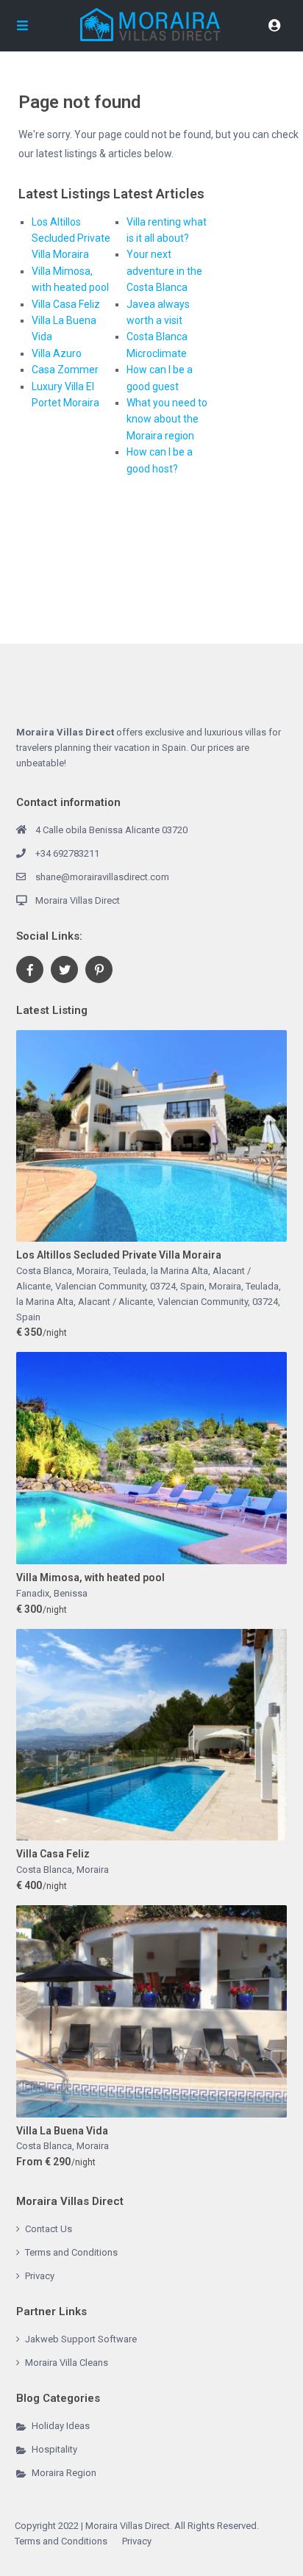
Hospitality (54, 2449)
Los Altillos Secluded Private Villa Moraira (71, 238)
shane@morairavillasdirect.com (102, 877)
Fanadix (33, 1593)
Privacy (40, 2276)
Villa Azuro (57, 353)
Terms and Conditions (71, 2252)
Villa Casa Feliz (66, 304)
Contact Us (49, 2229)
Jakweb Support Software (81, 2339)
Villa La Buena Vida (62, 2131)
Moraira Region (64, 2473)
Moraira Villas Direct (78, 900)
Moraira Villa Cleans (67, 2363)
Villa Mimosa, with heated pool (90, 1577)
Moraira (93, 1870)
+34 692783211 (67, 853)
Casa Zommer (65, 370)
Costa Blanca (44, 1870)
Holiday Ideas (61, 2426)
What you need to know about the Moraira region (167, 419)
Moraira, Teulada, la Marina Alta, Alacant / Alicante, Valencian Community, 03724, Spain (149, 1302)
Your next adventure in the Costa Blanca (164, 271)
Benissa (71, 1593)
